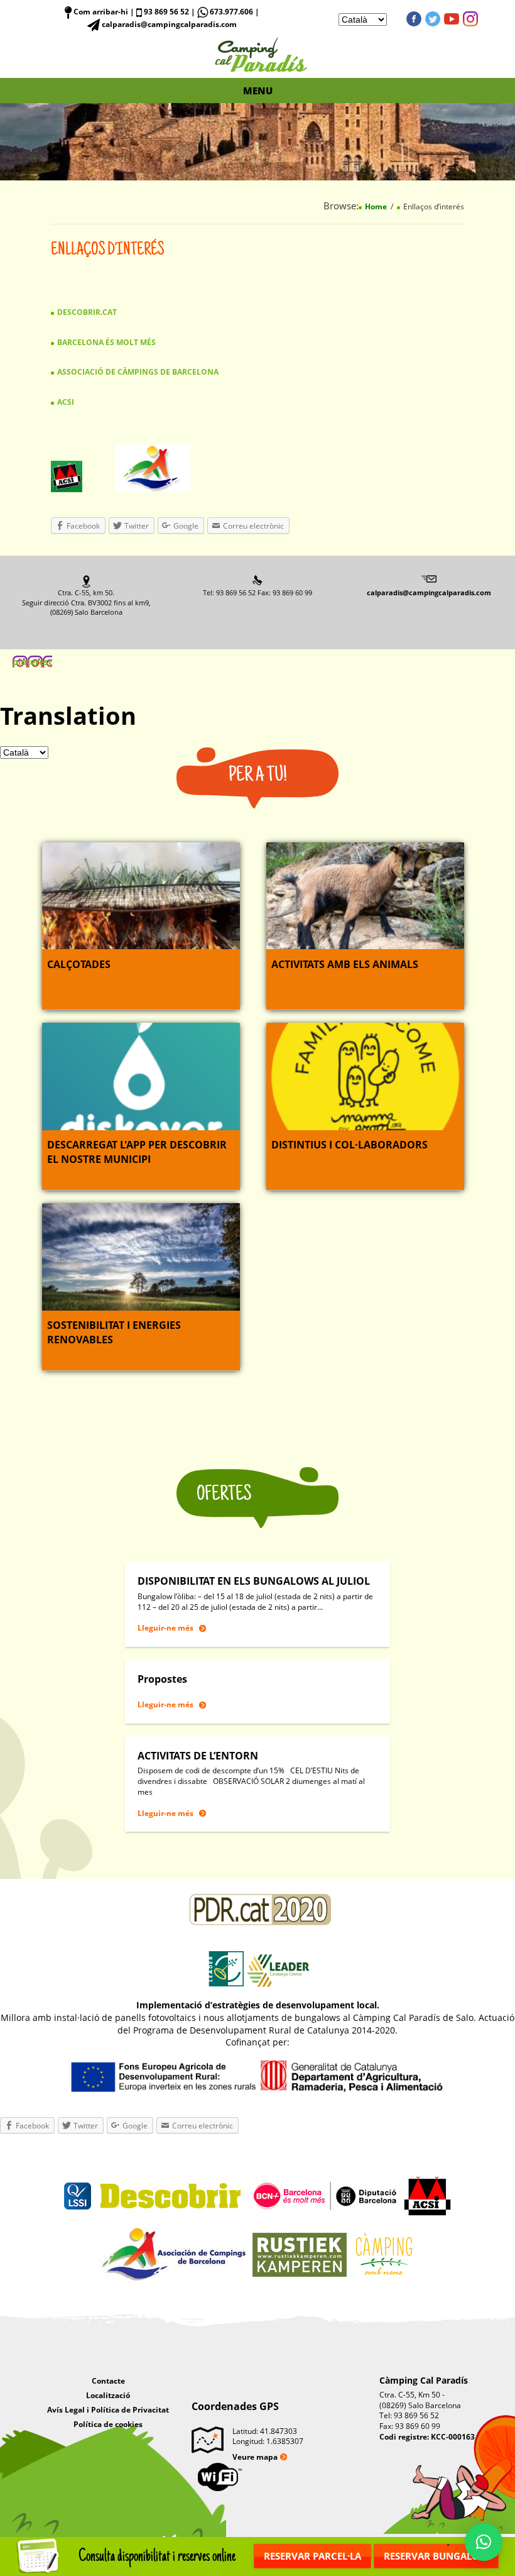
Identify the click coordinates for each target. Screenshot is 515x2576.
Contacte (108, 2381)
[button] (484, 2542)
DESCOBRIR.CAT (87, 312)
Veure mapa (255, 2457)
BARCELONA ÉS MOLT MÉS (106, 342)
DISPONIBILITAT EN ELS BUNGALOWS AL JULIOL (254, 1581)
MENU (258, 91)
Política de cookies (108, 2424)
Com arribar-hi (100, 12)
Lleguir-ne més (165, 1628)
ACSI (66, 402)
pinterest (470, 19)
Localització (108, 2395)
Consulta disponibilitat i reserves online (157, 2556)
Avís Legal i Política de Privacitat (108, 2410)
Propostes (162, 1679)
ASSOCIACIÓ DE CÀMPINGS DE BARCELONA (138, 372)
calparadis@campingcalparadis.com (429, 592)
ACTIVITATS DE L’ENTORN (198, 1756)
